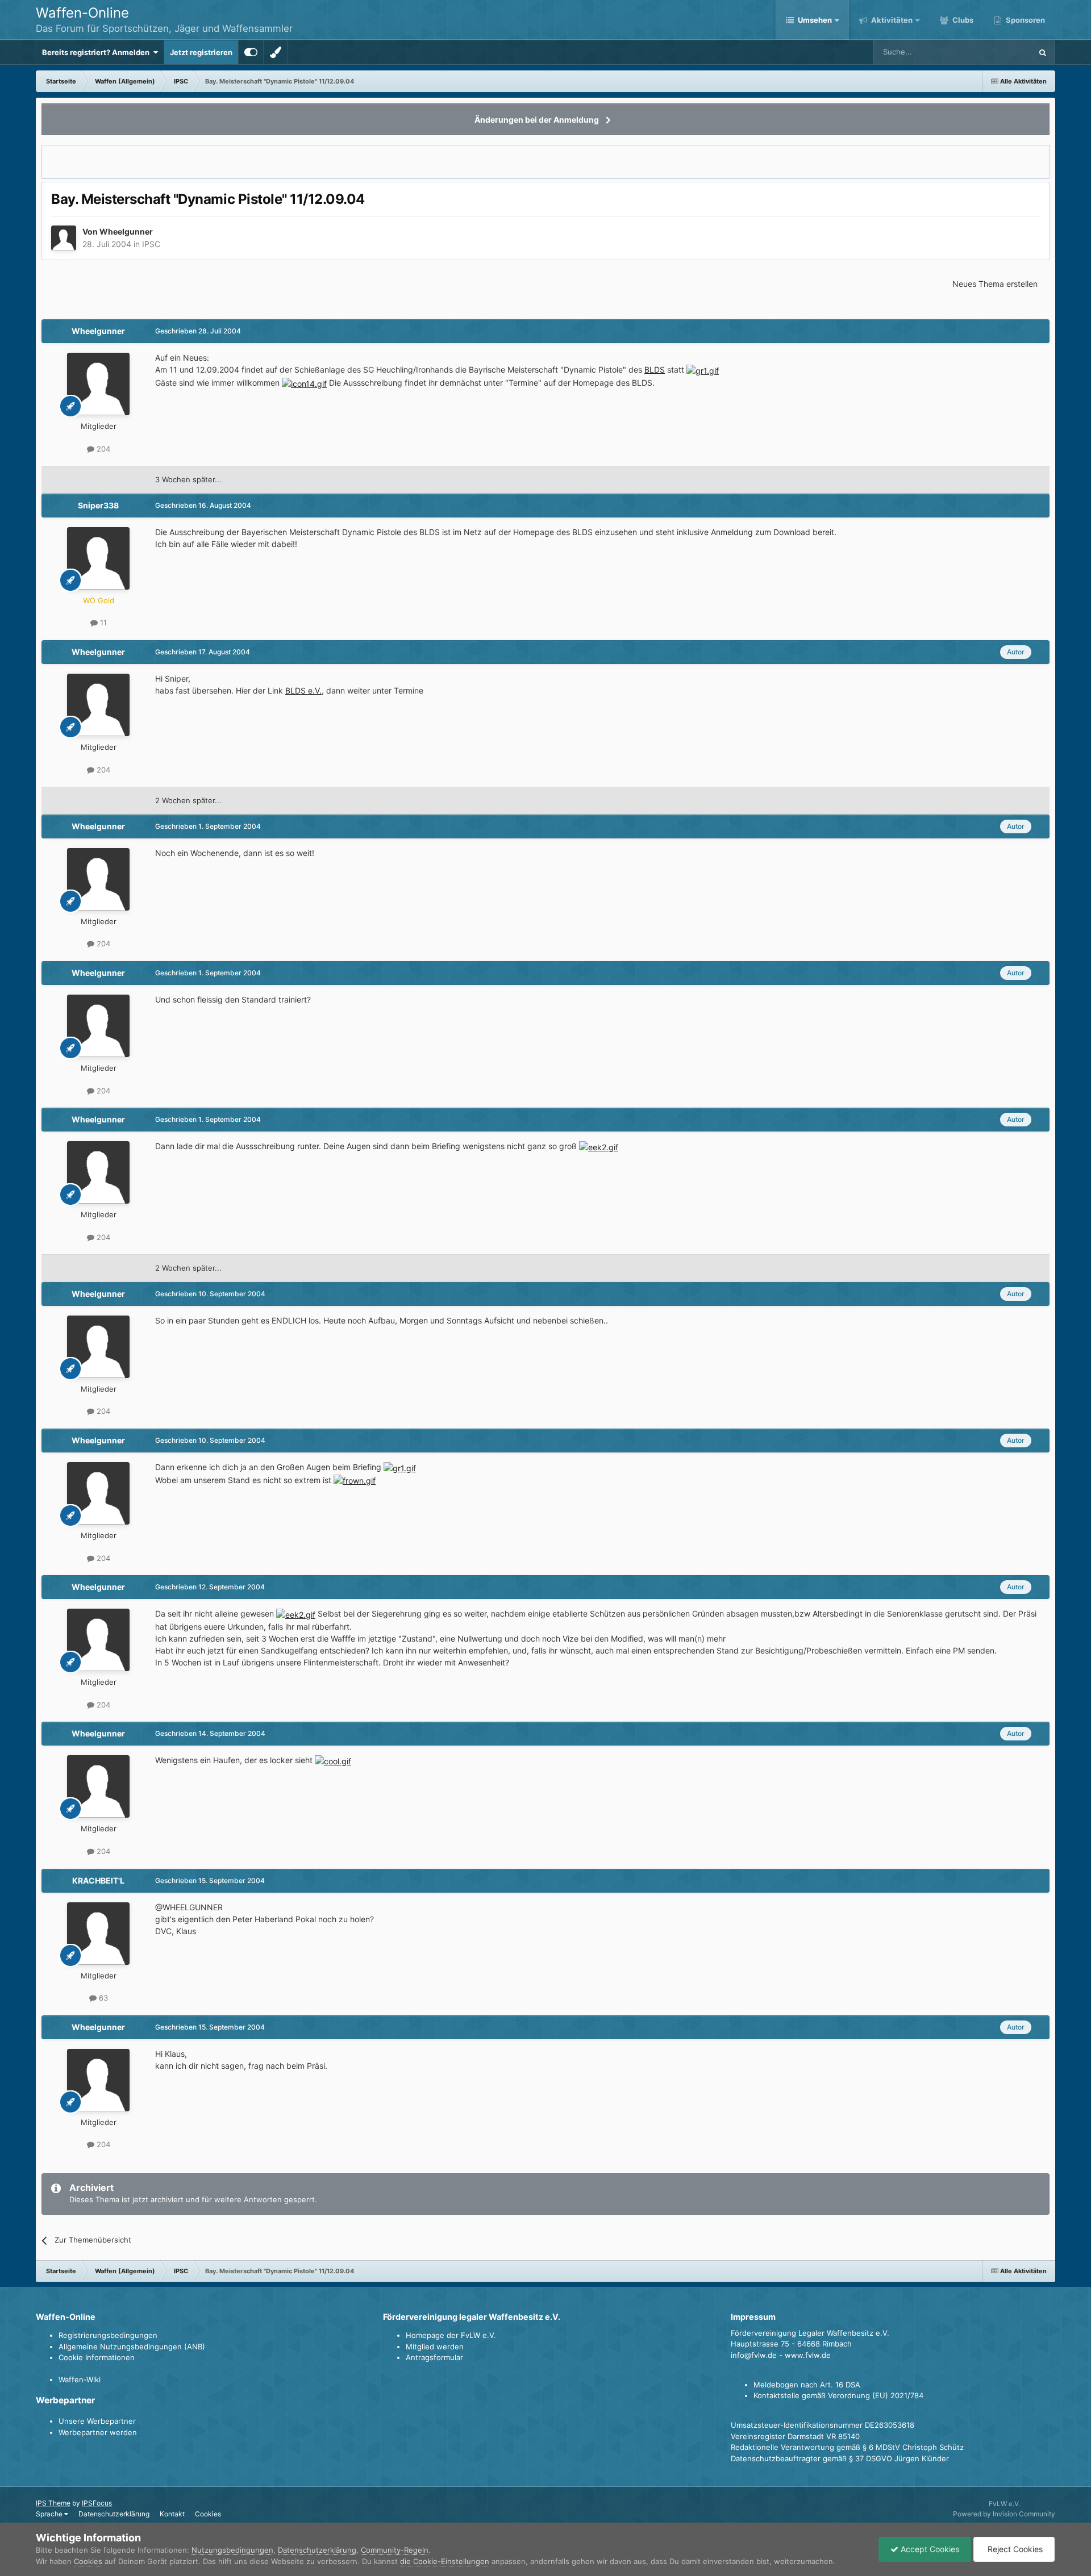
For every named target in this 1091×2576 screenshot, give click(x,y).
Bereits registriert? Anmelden (97, 52)
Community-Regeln (395, 2550)
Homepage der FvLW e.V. (451, 2335)
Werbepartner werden (98, 2432)
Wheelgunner (126, 231)
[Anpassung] (251, 52)
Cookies (208, 2514)
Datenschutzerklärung (114, 2514)
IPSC (151, 244)
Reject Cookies (1014, 2549)
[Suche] (1043, 52)
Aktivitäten (891, 20)
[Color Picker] (276, 52)
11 (102, 623)
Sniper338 (98, 505)
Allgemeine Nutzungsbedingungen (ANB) (132, 2347)
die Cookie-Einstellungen (445, 2561)
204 (102, 449)
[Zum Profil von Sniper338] (98, 558)
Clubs (962, 20)
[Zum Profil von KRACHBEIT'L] (98, 1934)
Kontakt (172, 2514)
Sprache (50, 2514)
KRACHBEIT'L (98, 1880)
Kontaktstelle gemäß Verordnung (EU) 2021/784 (838, 2395)
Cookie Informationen (97, 2357)
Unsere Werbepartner (97, 2421)
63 (102, 1998)
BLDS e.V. (303, 690)
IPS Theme (53, 2503)
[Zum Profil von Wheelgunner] (64, 238)
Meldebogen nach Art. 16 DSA (807, 2385)
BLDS (655, 370)
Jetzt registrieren (201, 52)
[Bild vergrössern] (703, 370)
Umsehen (815, 20)
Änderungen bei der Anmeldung (537, 120)
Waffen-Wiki (80, 2379)
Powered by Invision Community (1004, 2514)
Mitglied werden (435, 2347)
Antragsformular (434, 2357)
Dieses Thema (993, 52)
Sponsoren (1025, 20)
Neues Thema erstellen (995, 284)
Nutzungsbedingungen (232, 2550)
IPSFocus (97, 2503)
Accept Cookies (929, 2549)
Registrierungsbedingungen (108, 2335)
